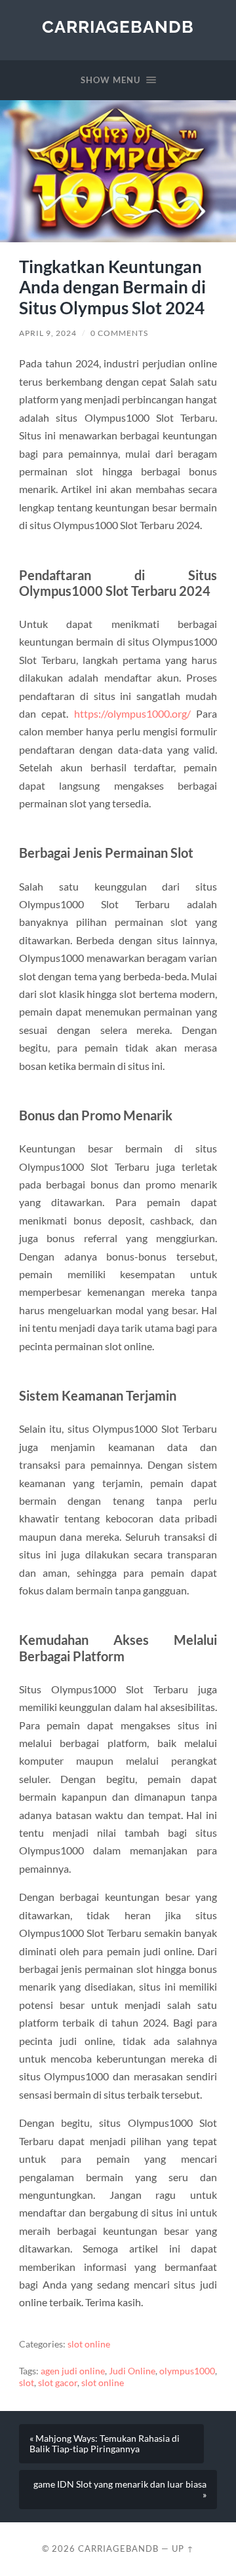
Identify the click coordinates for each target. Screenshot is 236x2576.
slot (27, 2383)
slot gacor (58, 2383)
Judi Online (132, 2371)
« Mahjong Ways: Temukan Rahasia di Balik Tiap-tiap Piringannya (105, 2444)
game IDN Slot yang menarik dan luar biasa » (120, 2490)
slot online (89, 2344)
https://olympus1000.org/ (132, 713)
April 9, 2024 (48, 333)
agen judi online (73, 2371)
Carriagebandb (118, 27)
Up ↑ (183, 2548)
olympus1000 (187, 2371)
